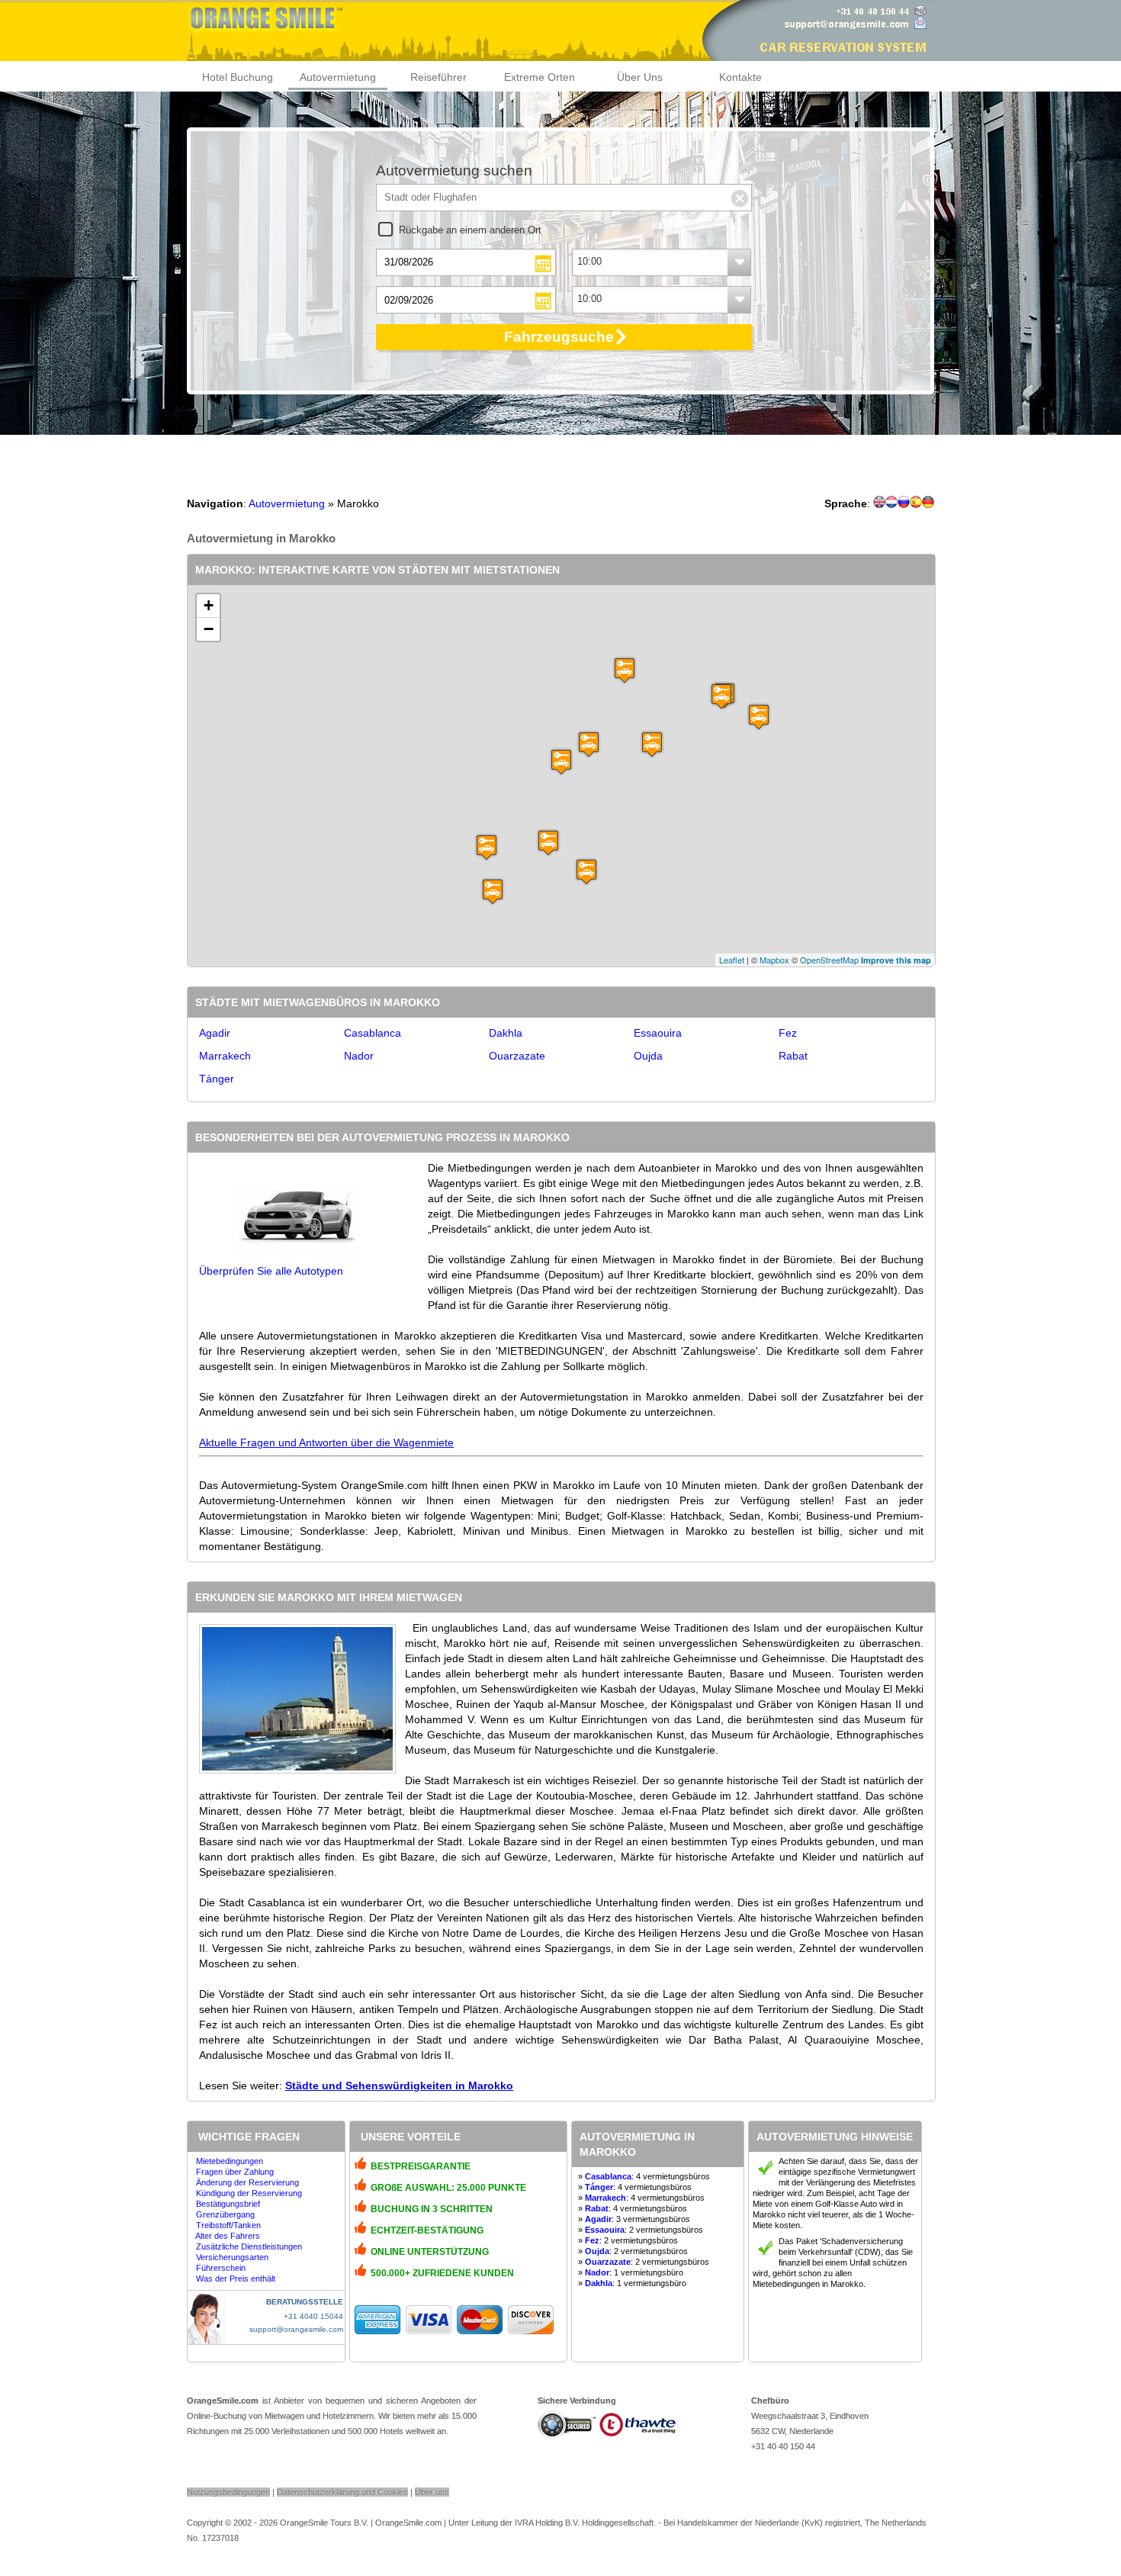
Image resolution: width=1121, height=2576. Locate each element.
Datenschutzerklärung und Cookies (342, 2492)
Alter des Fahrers (228, 2236)
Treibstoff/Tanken (228, 2225)
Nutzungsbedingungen (228, 2492)
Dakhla (506, 1033)
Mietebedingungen (230, 2161)
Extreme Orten (540, 77)
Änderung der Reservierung (247, 2182)
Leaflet (732, 960)
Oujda (648, 1056)
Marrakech (225, 1056)
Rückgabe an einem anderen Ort (470, 230)
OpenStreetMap (829, 960)
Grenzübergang (225, 2214)
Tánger (217, 1079)
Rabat (793, 1056)
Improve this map (896, 960)
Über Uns (640, 77)
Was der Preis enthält (236, 2279)
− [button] (209, 629)
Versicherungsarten (232, 2257)
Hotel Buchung (238, 77)
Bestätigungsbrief (228, 2204)
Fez (788, 1033)
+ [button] (209, 605)
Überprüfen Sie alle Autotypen (271, 1271)
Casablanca (373, 1033)
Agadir (215, 1033)
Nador (359, 1056)
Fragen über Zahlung (235, 2172)
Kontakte (740, 77)
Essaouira (658, 1033)
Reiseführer (438, 77)
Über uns (432, 2492)
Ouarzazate (517, 1056)
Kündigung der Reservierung (249, 2193)
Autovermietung (338, 77)
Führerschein (221, 2268)
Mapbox (774, 960)
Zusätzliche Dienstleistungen (249, 2246)
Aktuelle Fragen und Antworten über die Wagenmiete (326, 1442)
